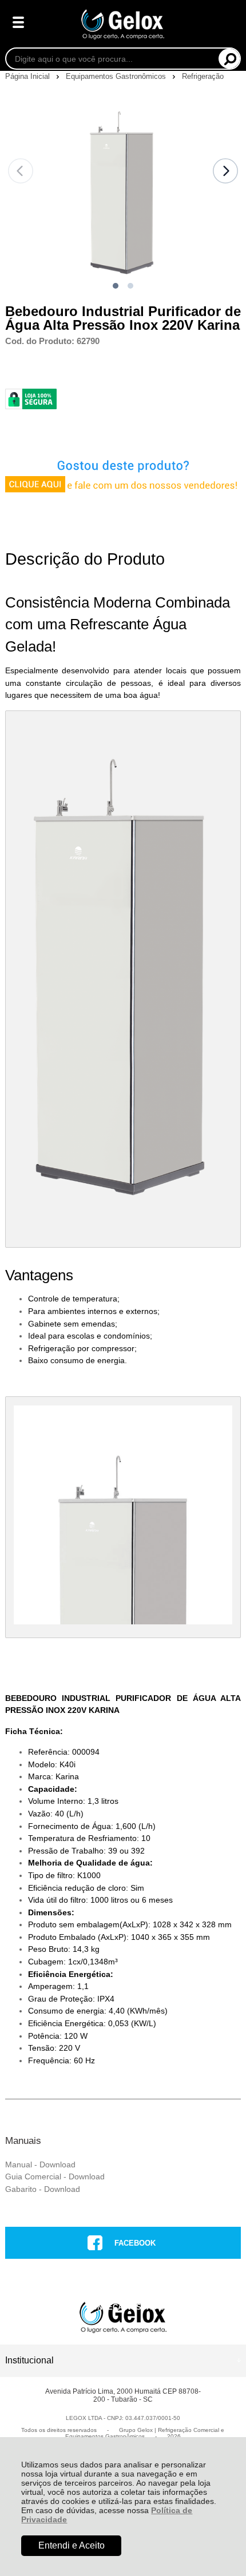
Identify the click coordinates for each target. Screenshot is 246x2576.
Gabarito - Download (43, 2189)
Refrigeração (203, 76)
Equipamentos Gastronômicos (117, 76)
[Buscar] (229, 59)
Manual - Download (40, 2164)
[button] (116, 286)
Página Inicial (29, 76)
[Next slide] (225, 171)
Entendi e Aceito (72, 2545)
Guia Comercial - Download (55, 2176)
